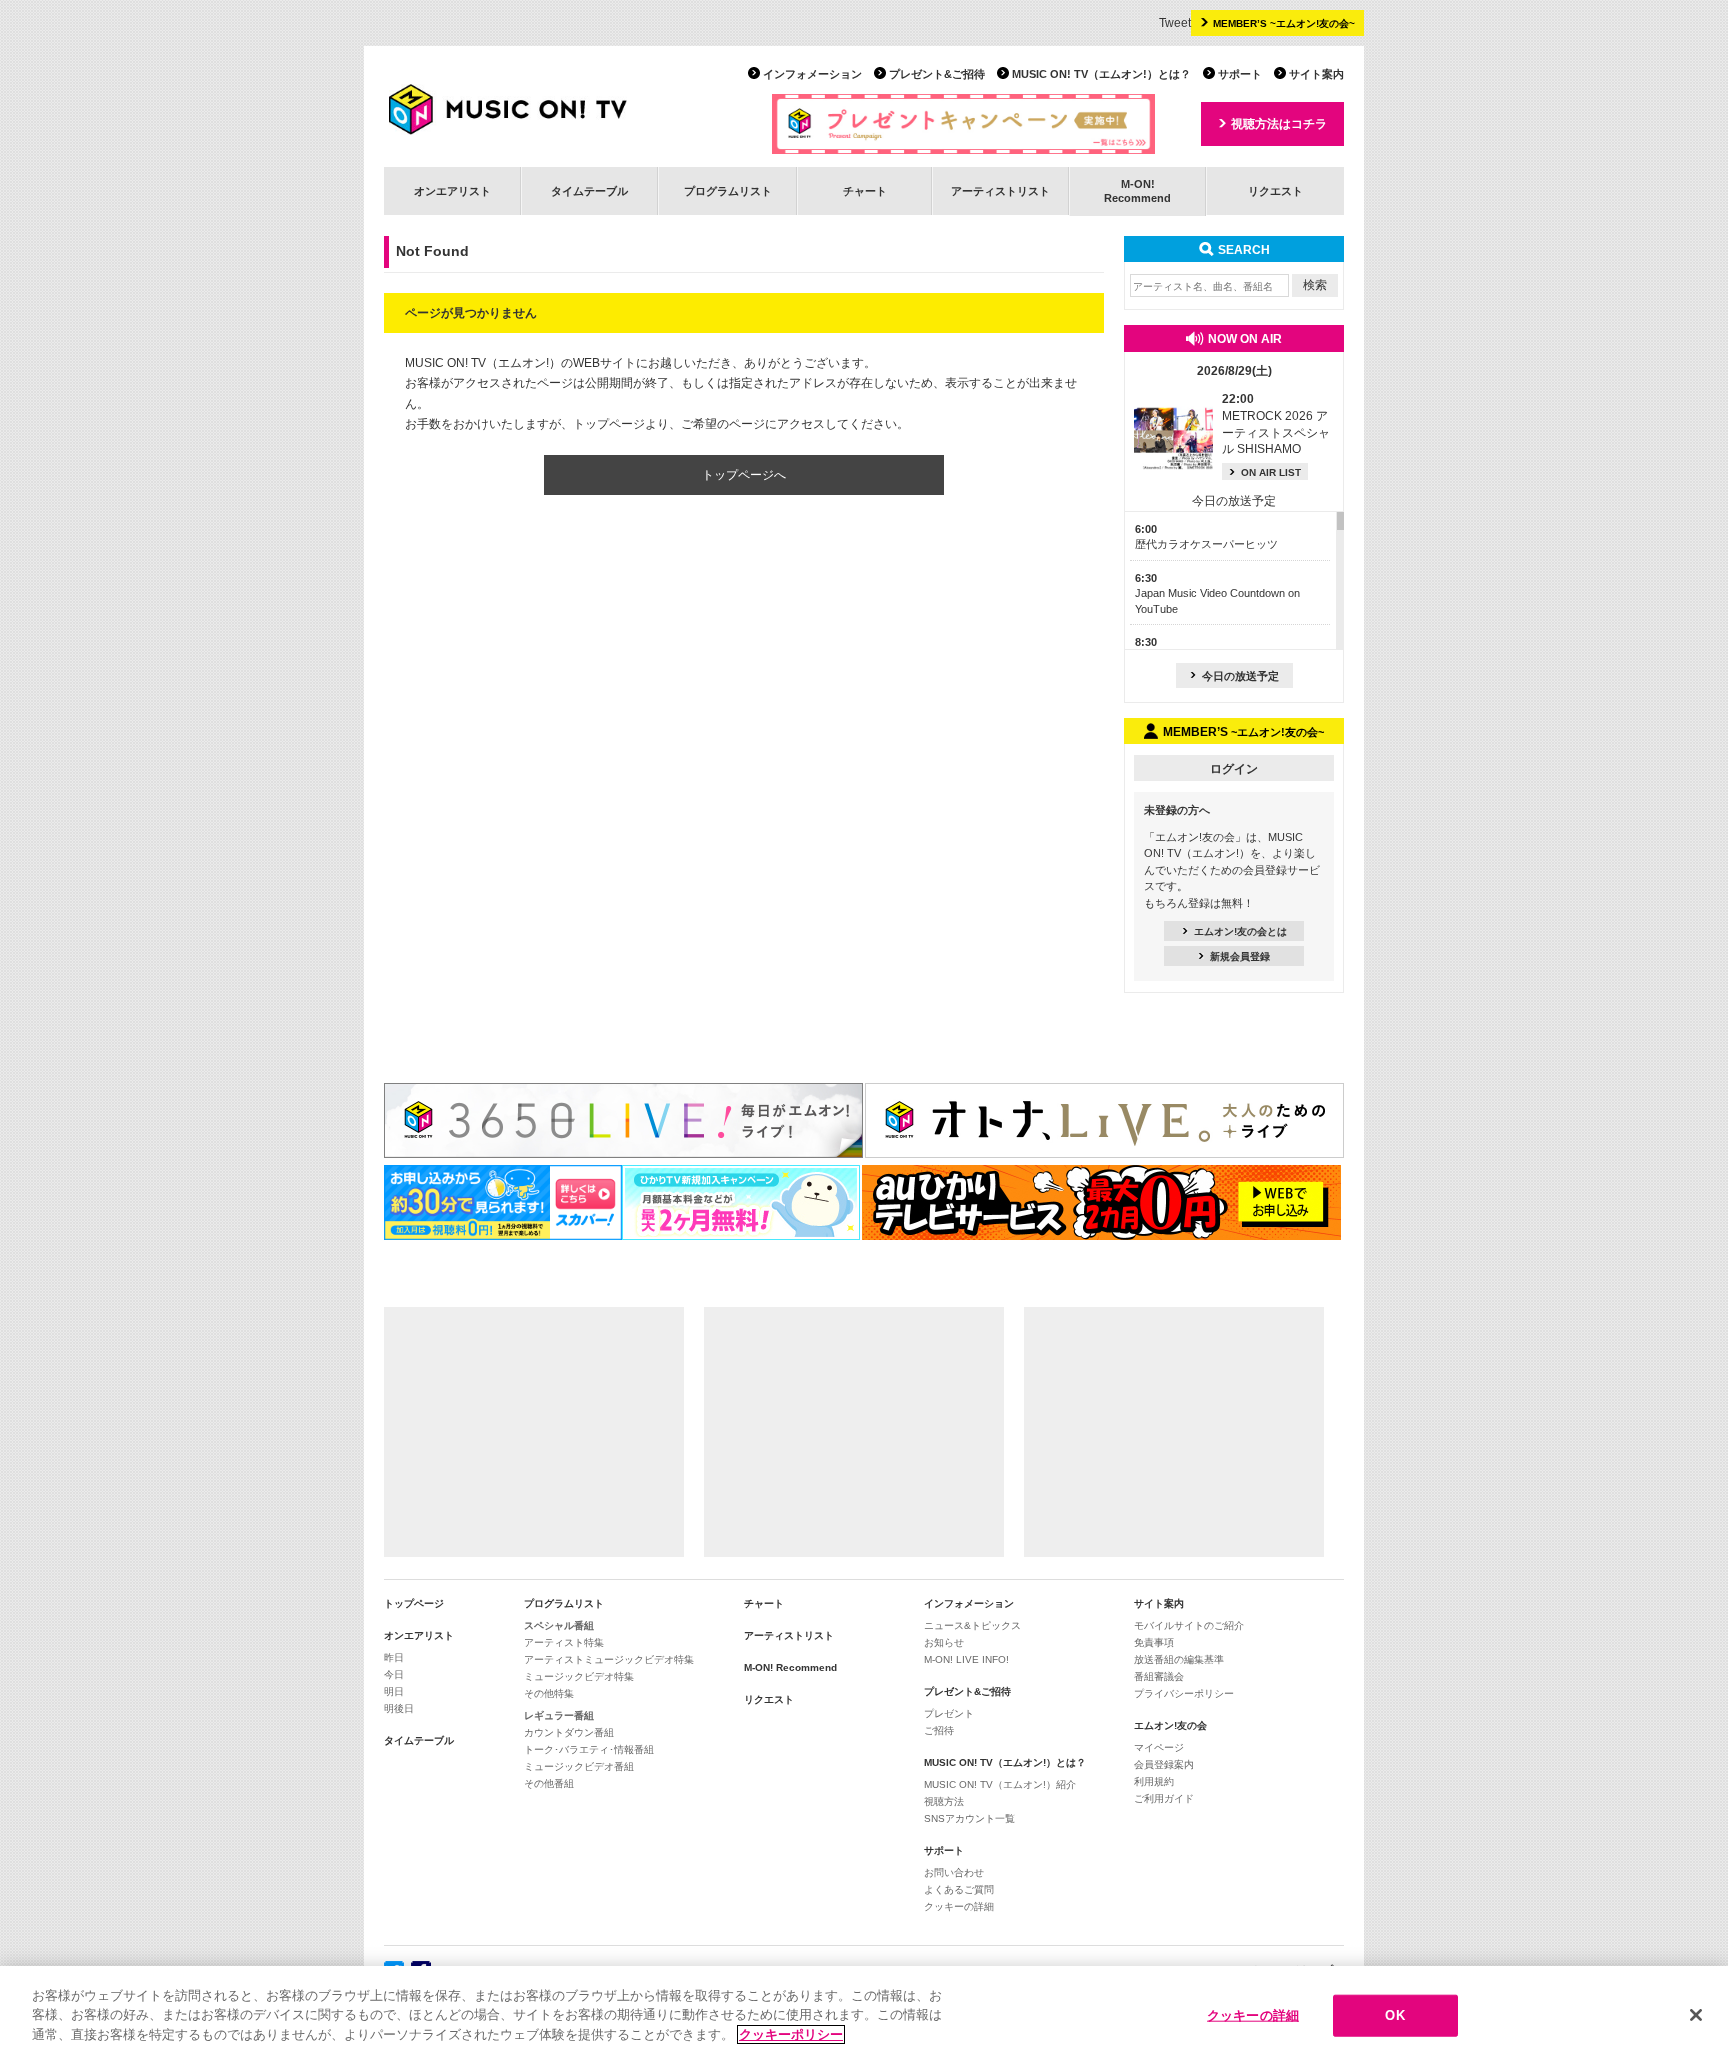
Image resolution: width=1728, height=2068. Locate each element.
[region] (864, 2017)
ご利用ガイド (1164, 1798)
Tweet (1175, 23)
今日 (394, 1674)
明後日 (399, 1708)
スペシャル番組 (559, 1625)
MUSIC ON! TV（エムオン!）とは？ (1101, 74)
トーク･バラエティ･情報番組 (589, 1749)
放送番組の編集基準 (1179, 1659)
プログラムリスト (728, 191)
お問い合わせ (954, 1872)
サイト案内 (1316, 74)
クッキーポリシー (791, 2034)
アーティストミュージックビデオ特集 (609, 1659)
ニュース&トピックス (972, 1625)
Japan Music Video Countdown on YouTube (1217, 593)
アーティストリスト (1000, 191)
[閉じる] (1696, 2015)
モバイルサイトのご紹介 (1189, 1625)
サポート (1240, 74)
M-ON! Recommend (790, 1667)
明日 (394, 1691)
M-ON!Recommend (1137, 190)
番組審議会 (1159, 1676)
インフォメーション (812, 74)
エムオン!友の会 (1170, 1725)
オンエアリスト (452, 191)
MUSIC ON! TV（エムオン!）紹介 (1000, 1784)
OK (1394, 2015)
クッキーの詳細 (959, 1906)
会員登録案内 (1164, 1764)
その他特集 (549, 1693)
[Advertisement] (534, 1432)
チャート (865, 191)
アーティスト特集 (564, 1642)
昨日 (394, 1657)
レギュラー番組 (559, 1715)
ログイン (1234, 769)
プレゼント (949, 1713)
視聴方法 (944, 1801)
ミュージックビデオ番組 (579, 1766)
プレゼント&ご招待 (937, 74)
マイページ (1159, 1747)
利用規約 (1154, 1781)
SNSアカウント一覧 (969, 1818)
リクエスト (1275, 191)
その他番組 (549, 1783)
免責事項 (1154, 1642)
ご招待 (939, 1730)
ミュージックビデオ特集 (579, 1676)
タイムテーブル (589, 191)
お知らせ (944, 1642)
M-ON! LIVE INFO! (966, 1659)
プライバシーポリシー (1184, 1693)
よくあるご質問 (959, 1889)
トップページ (414, 1603)
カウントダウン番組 (569, 1732)
